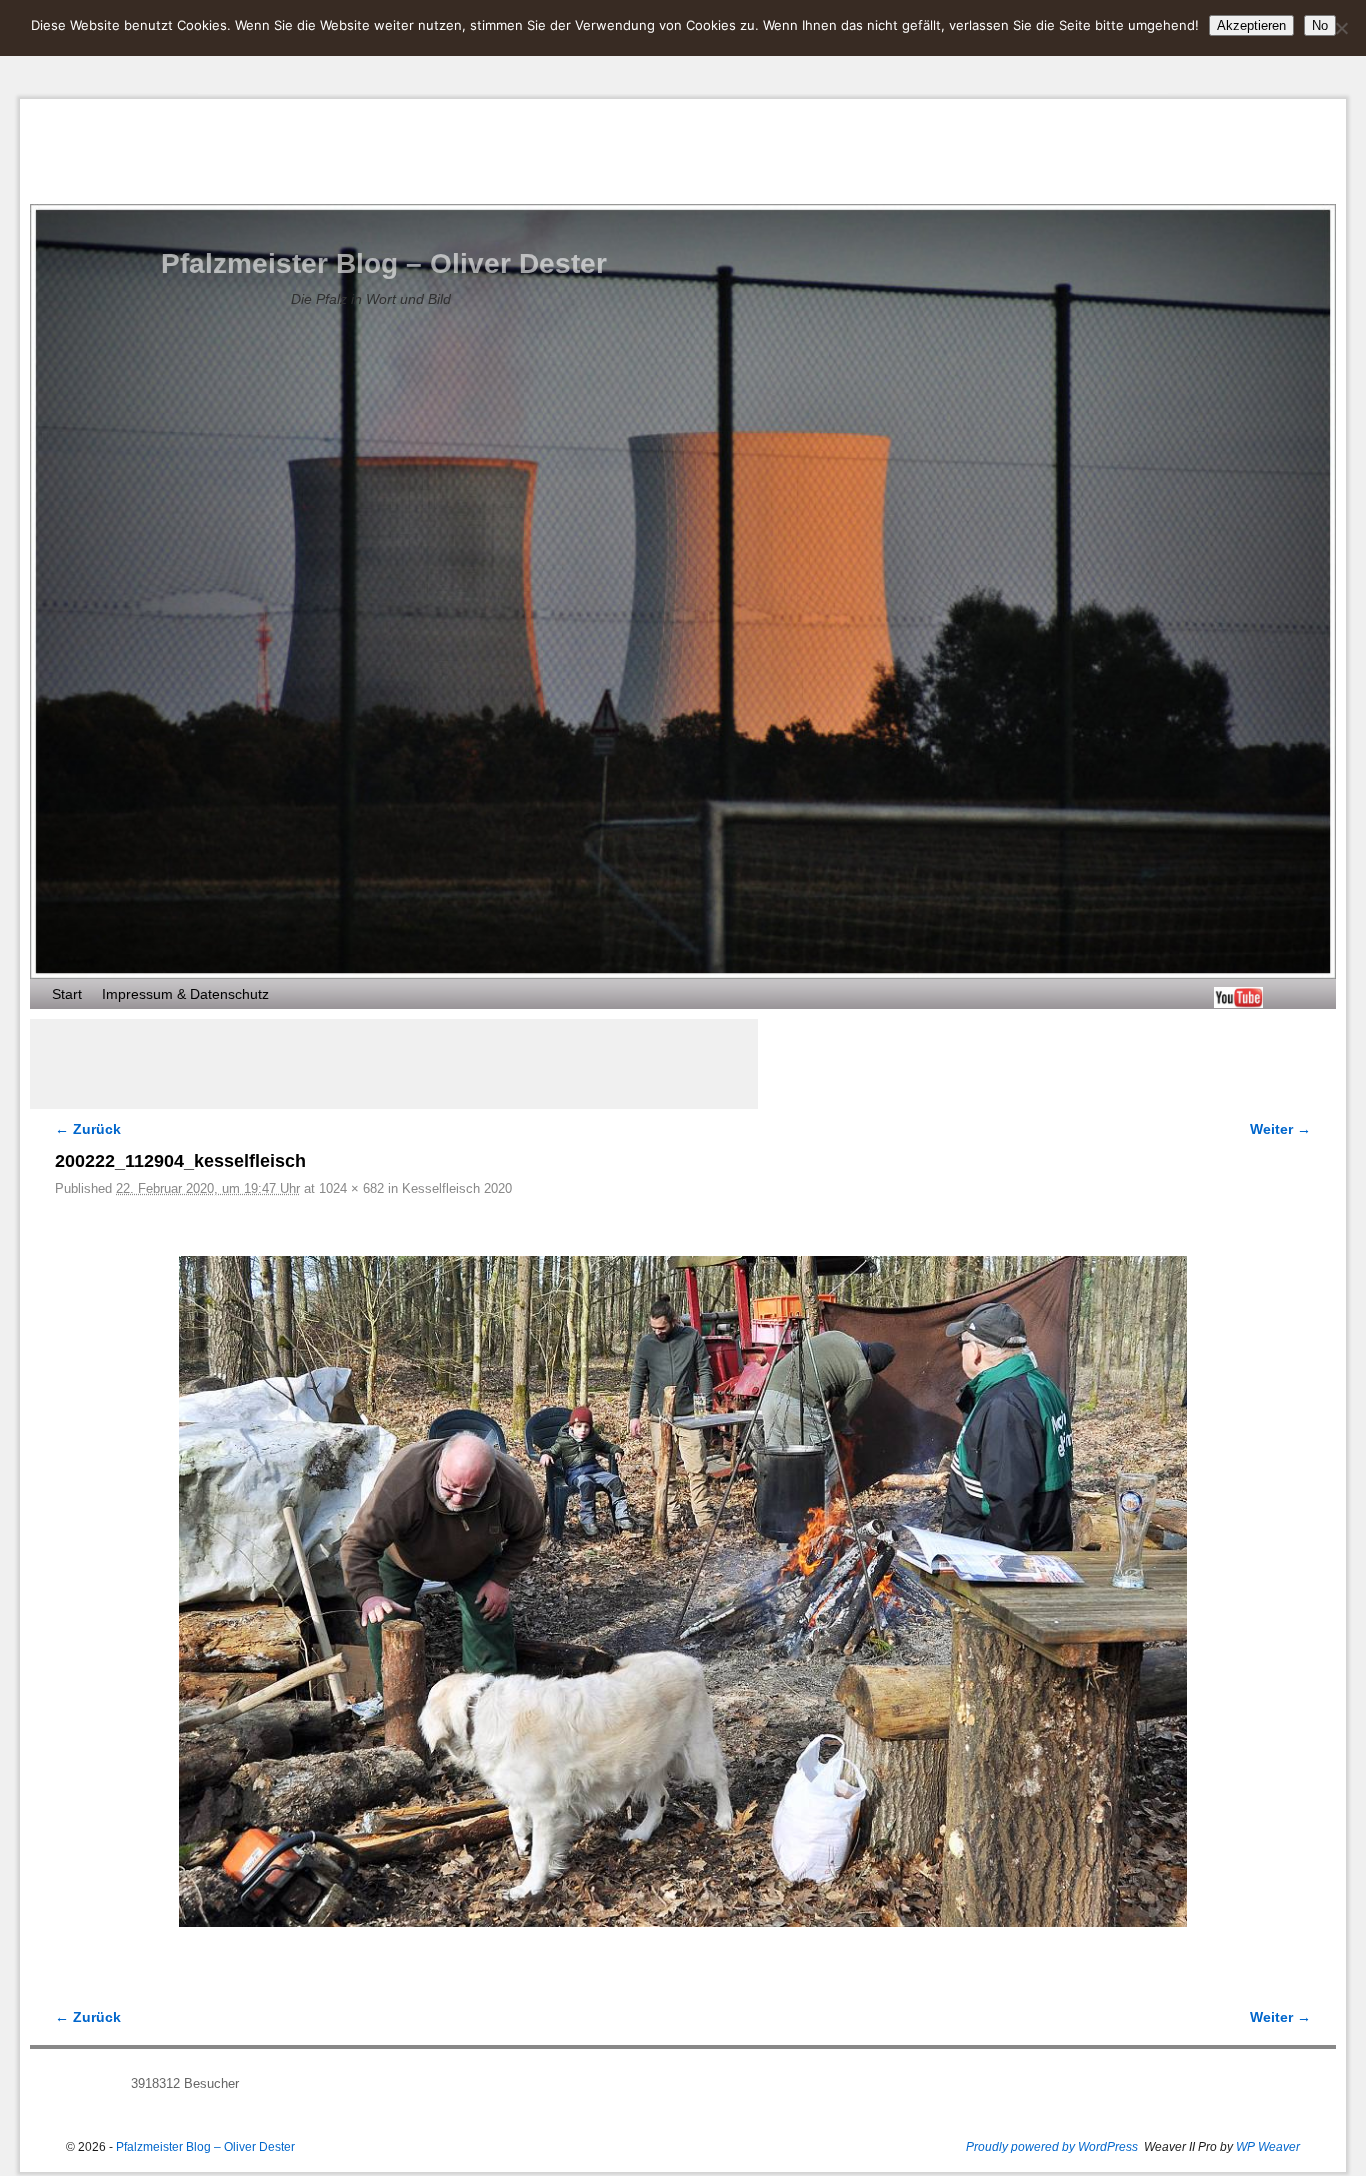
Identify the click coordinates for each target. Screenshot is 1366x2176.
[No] (1341, 28)
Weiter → (1280, 1129)
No (1320, 25)
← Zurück (88, 1129)
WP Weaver (1268, 2147)
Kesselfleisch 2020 (457, 1188)
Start (67, 994)
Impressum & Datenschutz (185, 994)
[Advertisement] (394, 1064)
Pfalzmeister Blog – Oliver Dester (384, 263)
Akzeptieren (1251, 25)
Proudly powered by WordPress (1052, 2147)
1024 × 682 (351, 1188)
